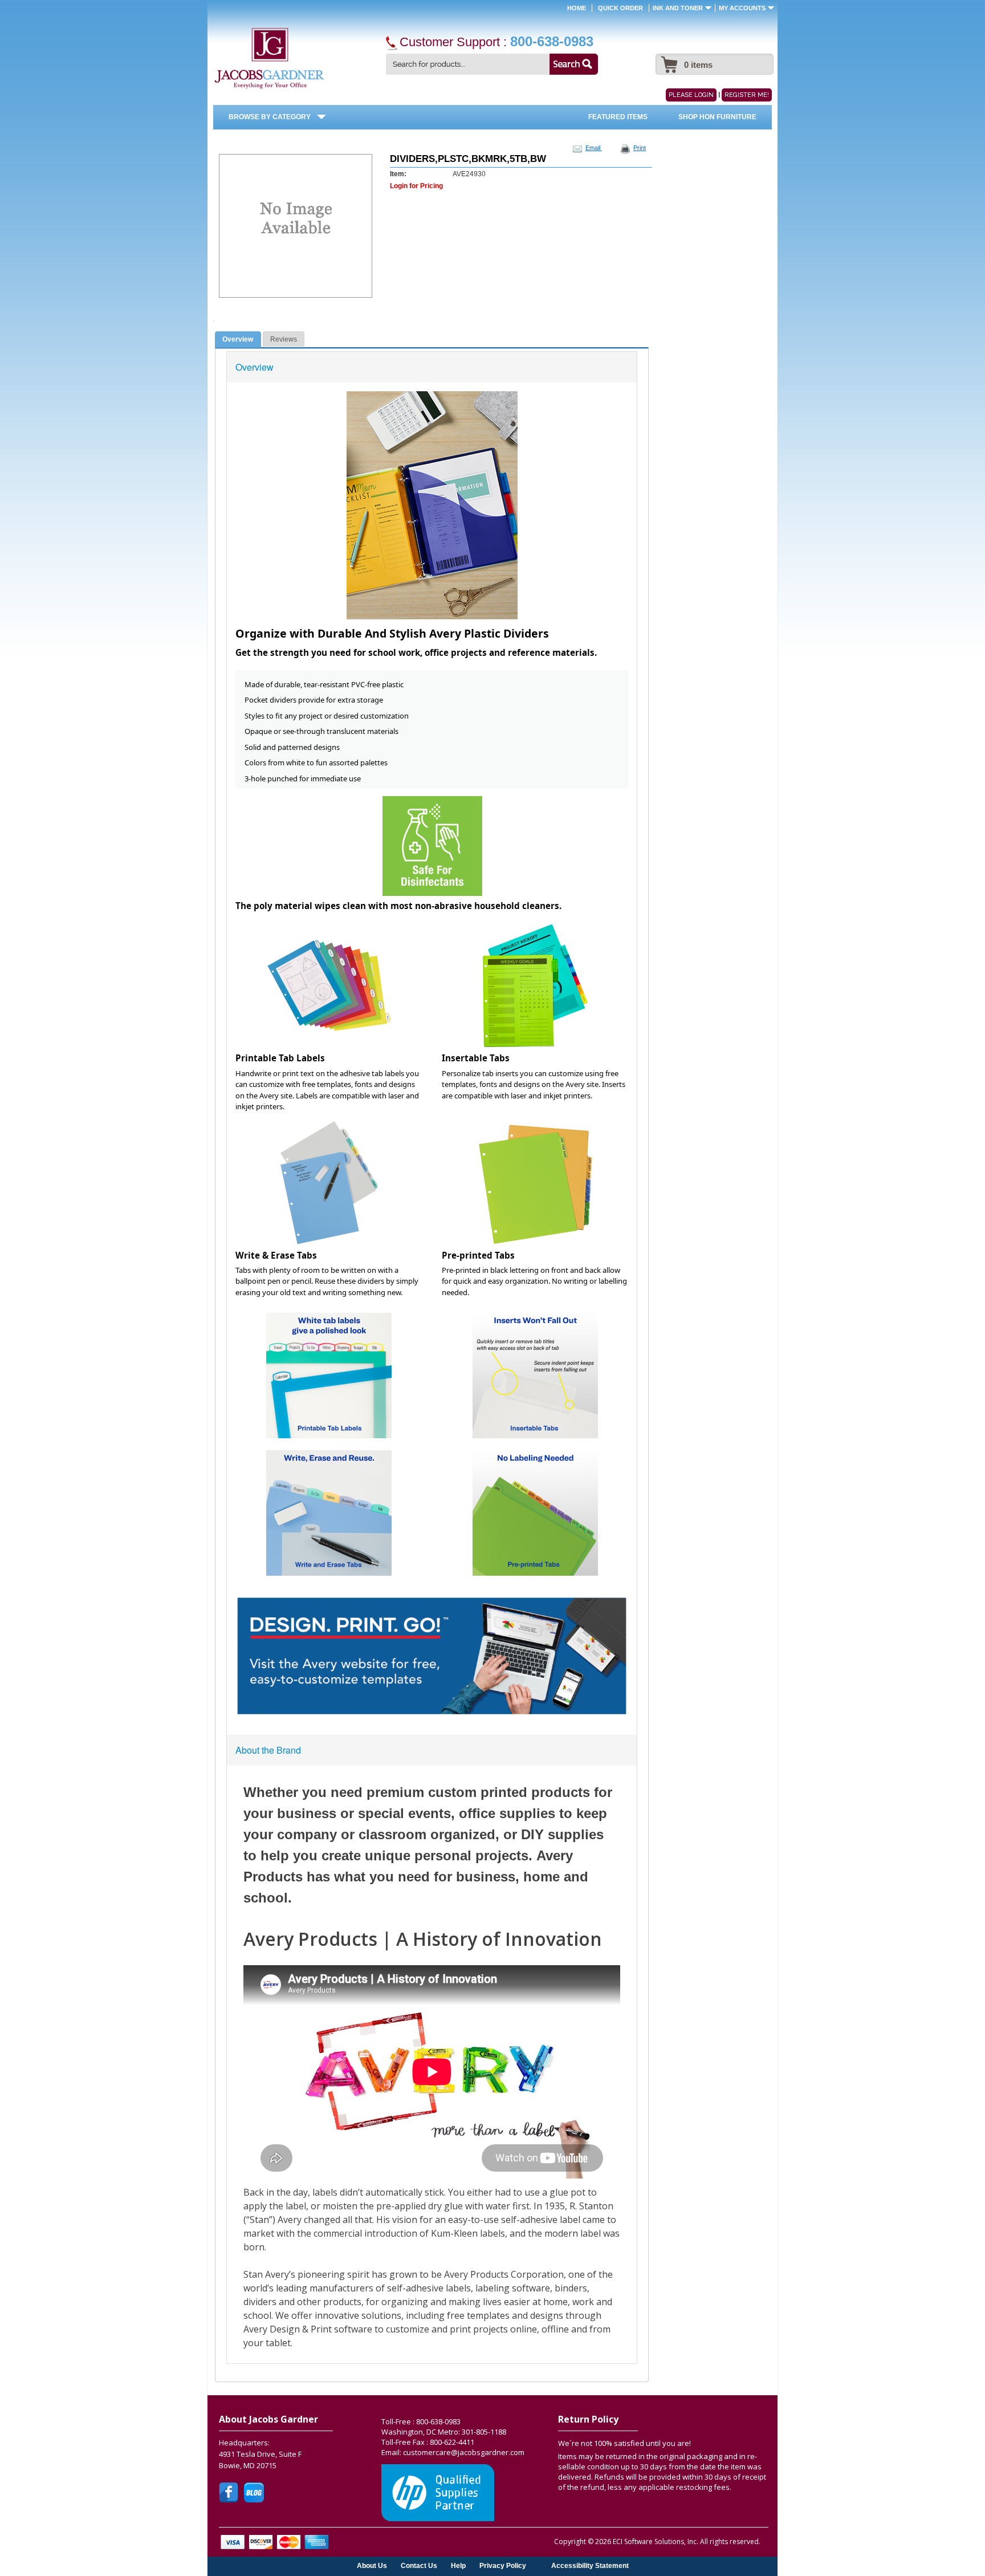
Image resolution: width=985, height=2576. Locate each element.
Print (640, 148)
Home (577, 8)
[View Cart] (668, 59)
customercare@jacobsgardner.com (464, 2452)
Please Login (691, 95)
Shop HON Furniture (717, 117)
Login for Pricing (416, 186)
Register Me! (747, 95)
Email (594, 148)
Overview (238, 339)
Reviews (284, 339)
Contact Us (419, 2565)
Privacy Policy (503, 2565)
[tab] (238, 340)
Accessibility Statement (590, 2565)
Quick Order (620, 8)
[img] (269, 59)
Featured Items (618, 117)
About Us (372, 2565)
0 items (698, 65)
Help (458, 2565)
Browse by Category (270, 117)
